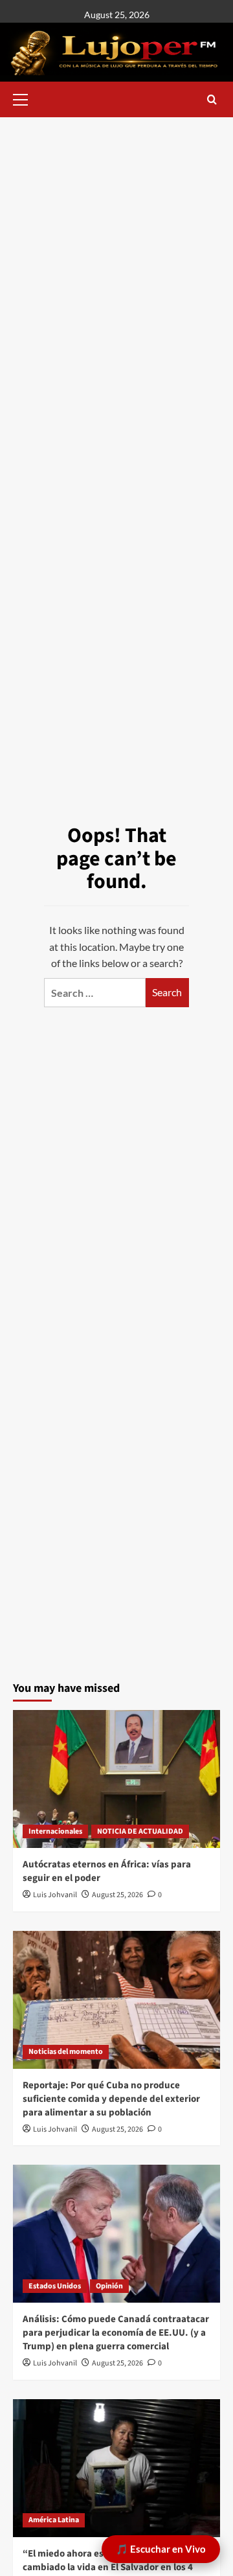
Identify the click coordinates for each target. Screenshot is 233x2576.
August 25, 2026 (117, 1895)
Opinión (109, 2286)
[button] (26, 98)
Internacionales (55, 1831)
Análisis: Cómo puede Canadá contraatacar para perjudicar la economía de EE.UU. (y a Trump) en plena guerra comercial (116, 2333)
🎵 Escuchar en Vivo (161, 2549)
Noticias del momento (66, 2052)
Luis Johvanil (55, 1895)
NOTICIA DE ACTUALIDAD (140, 1831)
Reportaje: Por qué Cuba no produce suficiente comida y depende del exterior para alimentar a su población (111, 2099)
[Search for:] (95, 993)
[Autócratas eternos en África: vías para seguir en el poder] (116, 1779)
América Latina (54, 2520)
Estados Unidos (55, 2286)
